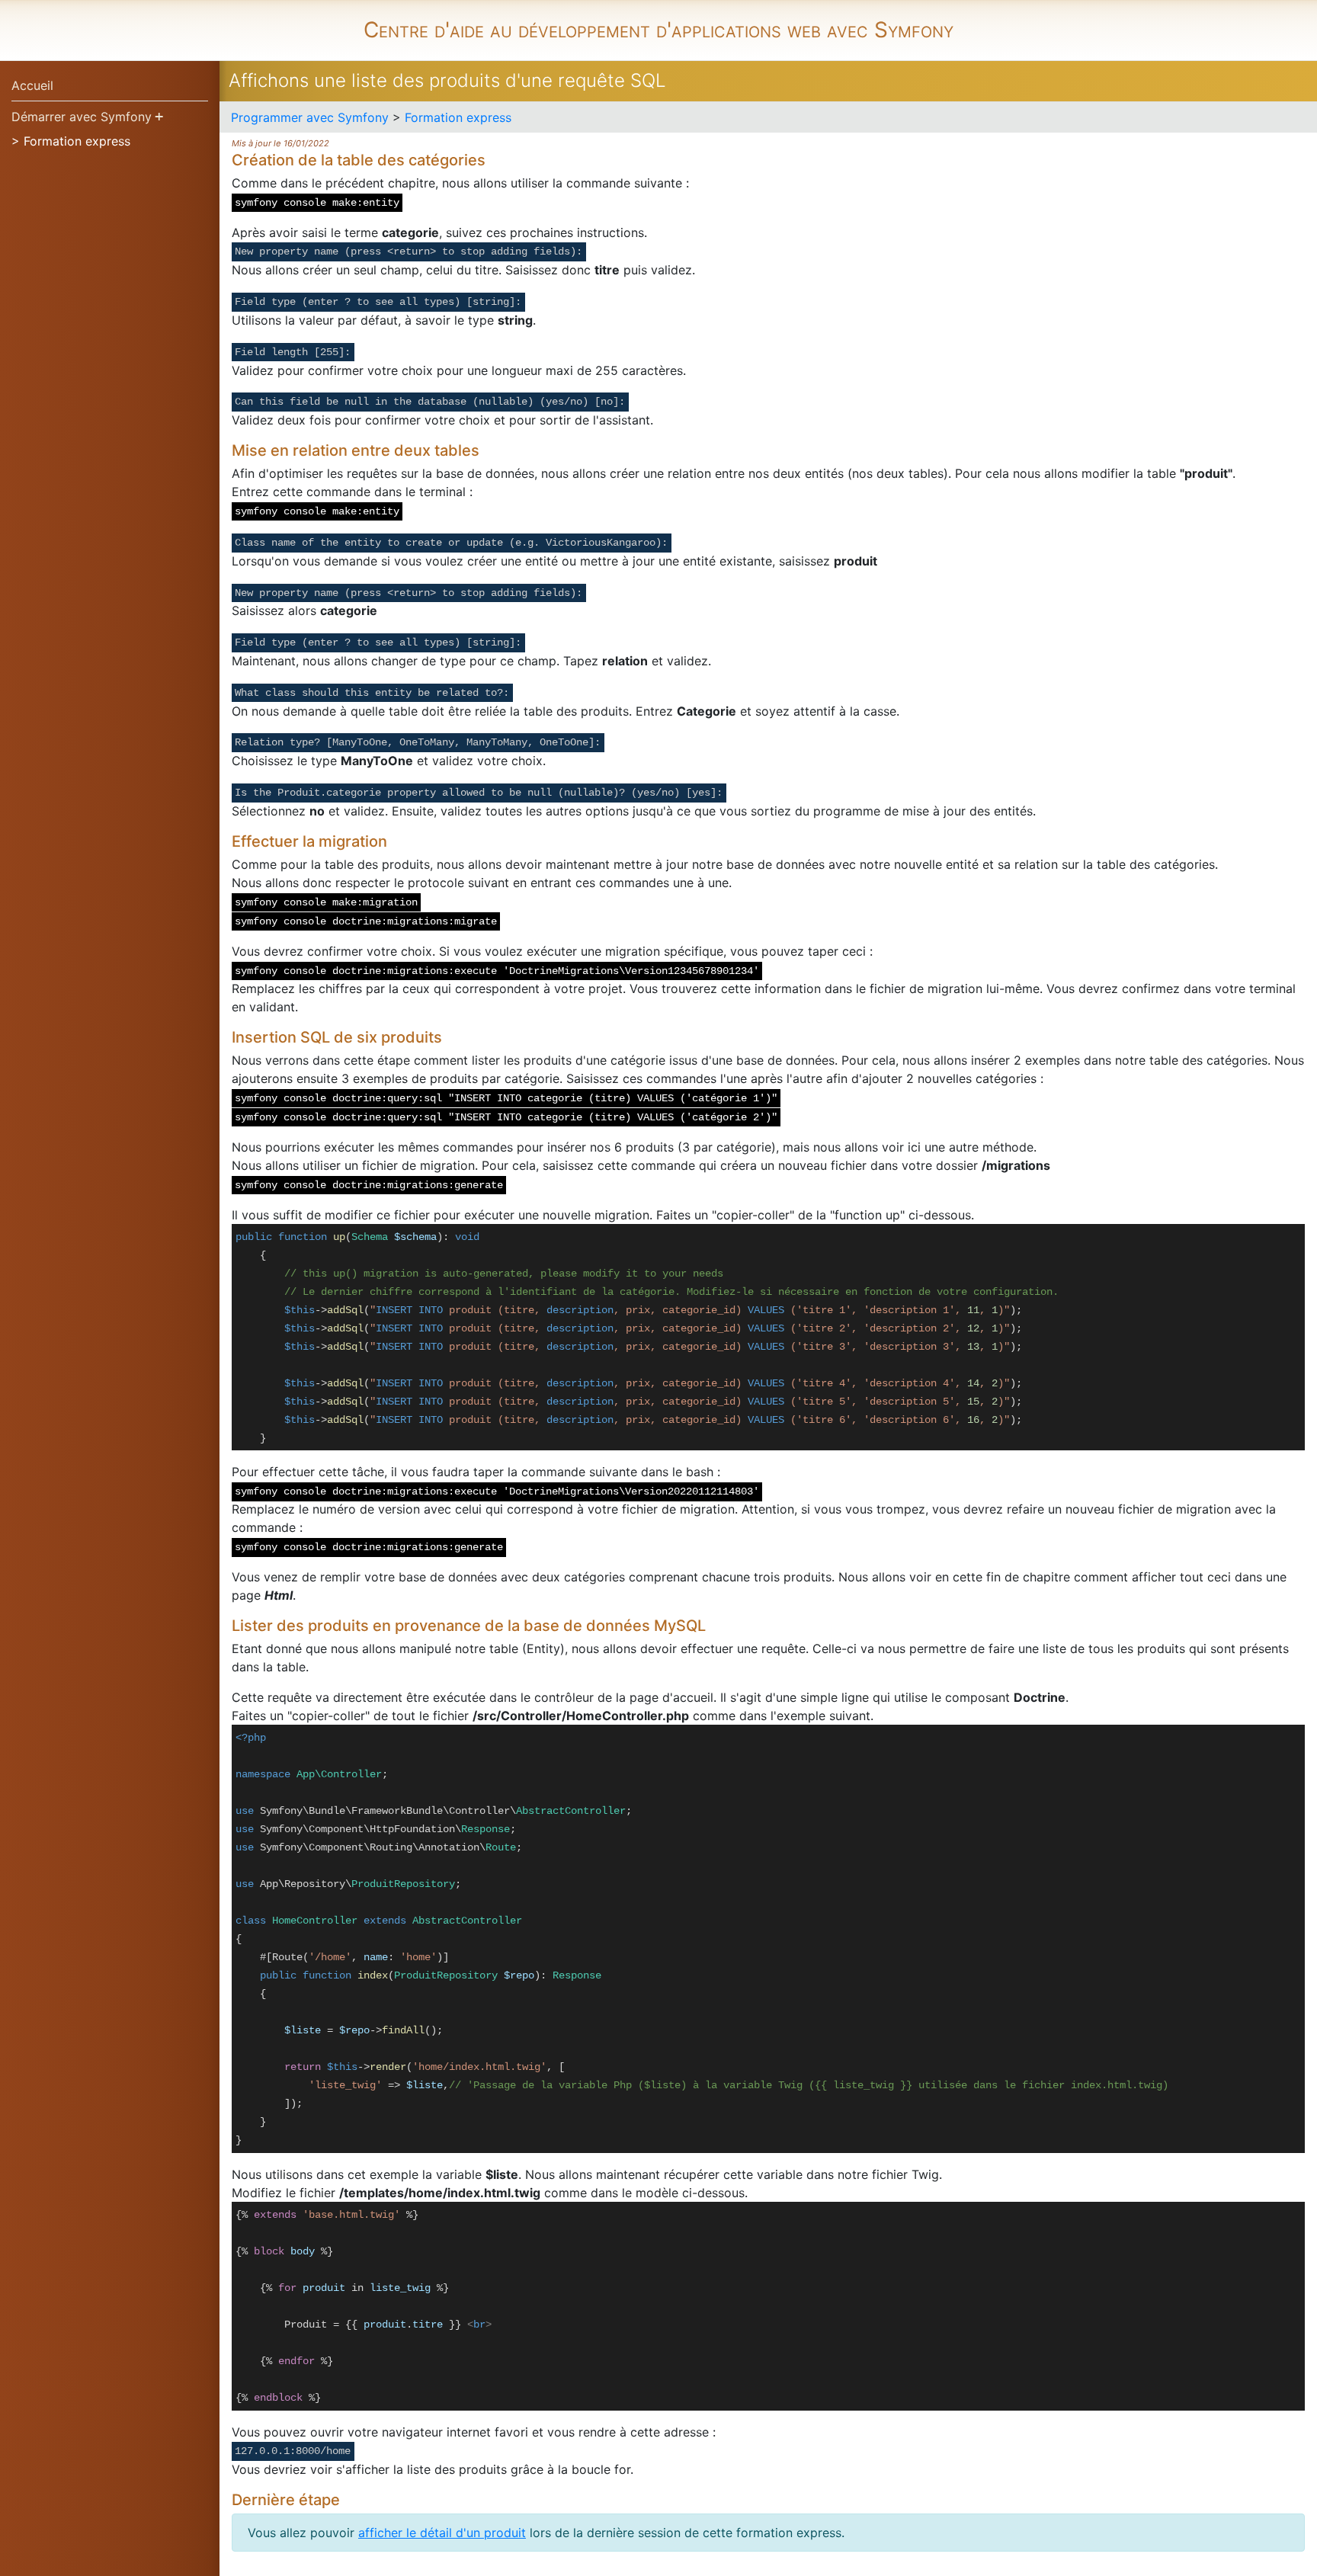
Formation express (458, 117)
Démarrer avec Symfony (82, 117)
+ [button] (159, 116)
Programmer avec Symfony (310, 117)
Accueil (32, 85)
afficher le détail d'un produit (442, 2533)
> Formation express (71, 141)
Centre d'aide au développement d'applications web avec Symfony (658, 30)
